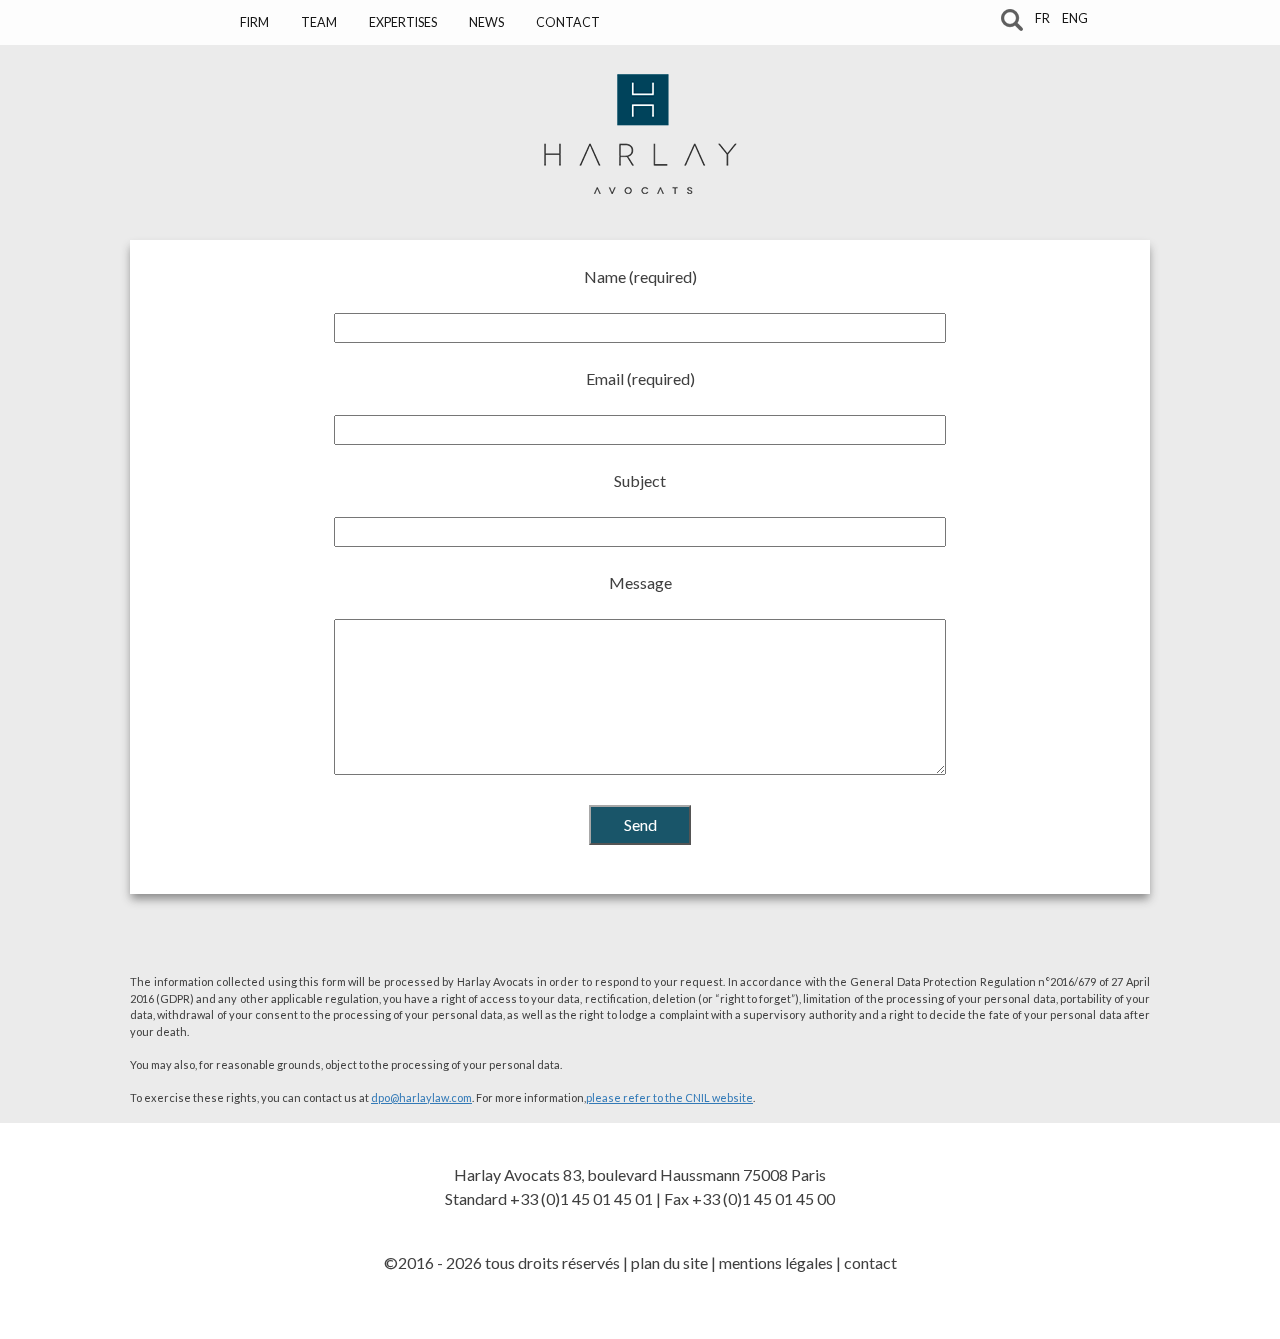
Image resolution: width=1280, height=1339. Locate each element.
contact (870, 1262)
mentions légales (776, 1262)
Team (319, 22)
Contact (568, 22)
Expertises (403, 22)
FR (1042, 18)
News (486, 22)
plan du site (669, 1262)
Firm (254, 22)
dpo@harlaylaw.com (421, 1097)
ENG (1075, 18)
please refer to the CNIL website (669, 1097)
